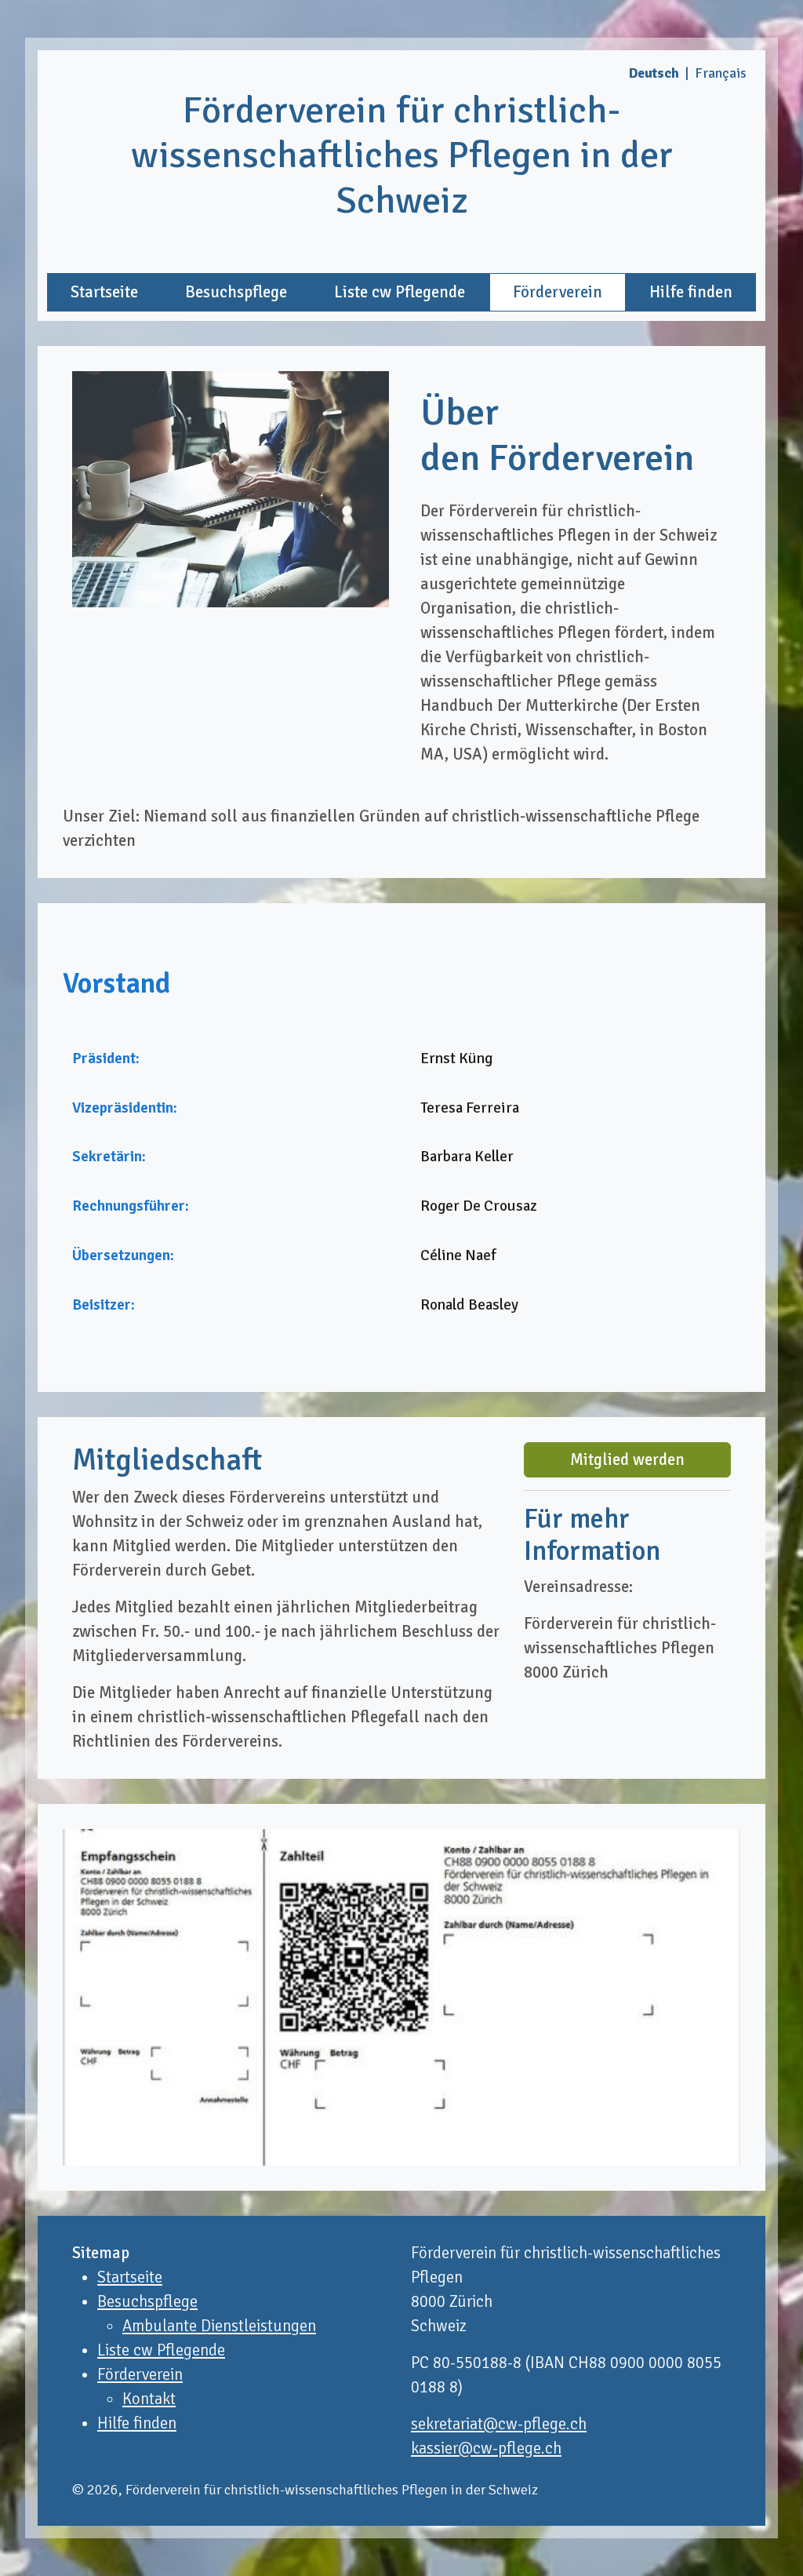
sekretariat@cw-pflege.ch (499, 2424)
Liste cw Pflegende (400, 292)
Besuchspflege (236, 292)
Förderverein (558, 292)
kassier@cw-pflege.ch (486, 2448)
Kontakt (149, 2399)
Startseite (104, 292)
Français (721, 73)
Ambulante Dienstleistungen (219, 2326)
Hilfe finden (691, 292)
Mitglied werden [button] (627, 1460)
